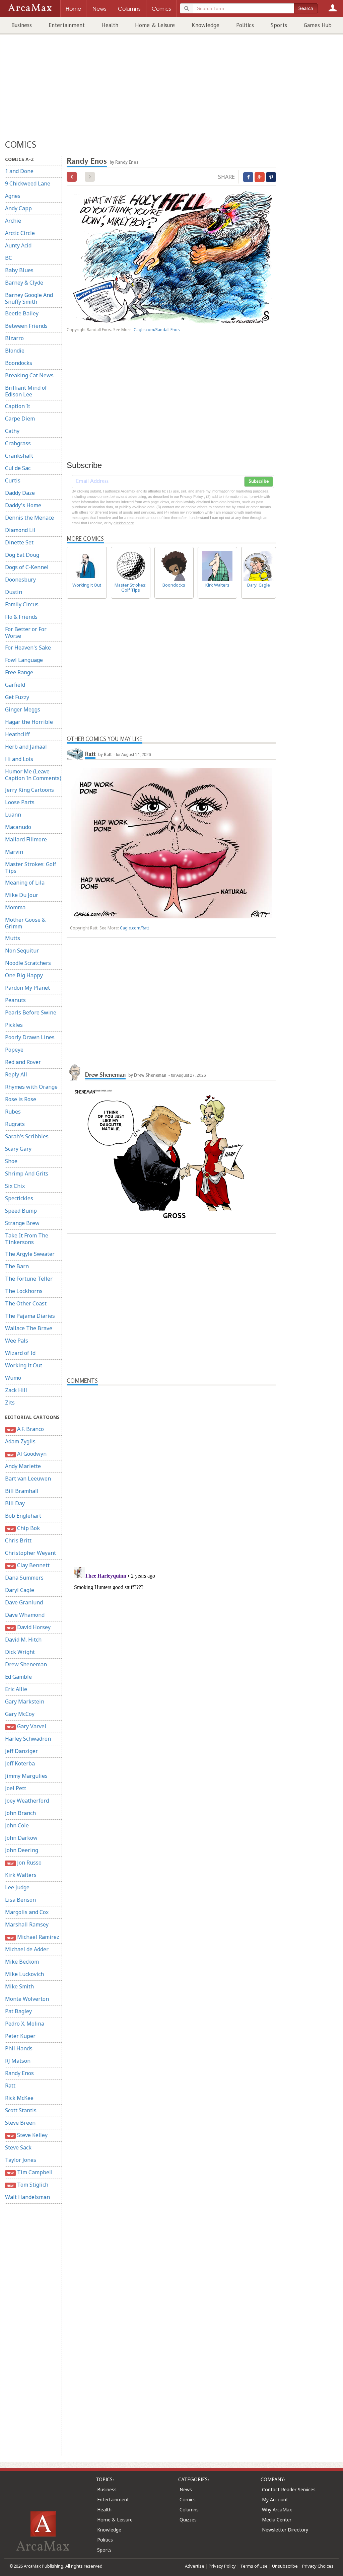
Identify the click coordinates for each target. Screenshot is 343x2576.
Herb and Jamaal (26, 747)
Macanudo (18, 827)
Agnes (13, 196)
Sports (279, 25)
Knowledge (205, 25)
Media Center (277, 2520)
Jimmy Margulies (26, 1776)
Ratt (10, 2086)
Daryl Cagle (20, 1590)
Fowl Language (24, 660)
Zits (10, 1403)
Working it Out (24, 1365)
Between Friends (26, 326)
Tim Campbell (29, 2172)
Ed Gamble (18, 1677)
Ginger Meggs (23, 709)
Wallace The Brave (29, 1328)
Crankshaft (19, 456)
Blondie (15, 351)
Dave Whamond (25, 1615)
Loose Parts (20, 802)
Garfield (15, 685)
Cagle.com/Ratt (134, 928)
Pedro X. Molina (25, 2024)
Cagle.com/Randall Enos (157, 330)
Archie (13, 221)
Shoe (11, 1161)
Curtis (13, 480)
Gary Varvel (26, 1726)
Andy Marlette (23, 1466)
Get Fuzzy (17, 697)
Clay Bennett (28, 1565)
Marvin (14, 852)
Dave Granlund (24, 1602)
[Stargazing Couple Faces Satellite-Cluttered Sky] (72, 177)
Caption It (18, 406)
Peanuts (15, 1000)
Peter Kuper (20, 2036)
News (186, 2489)
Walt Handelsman (27, 2197)
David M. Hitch (23, 1640)
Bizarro (14, 338)
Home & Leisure (155, 25)
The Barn (17, 1266)
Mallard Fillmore (26, 839)
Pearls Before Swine (31, 1012)
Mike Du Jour (22, 895)
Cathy (12, 431)
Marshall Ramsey (27, 1924)
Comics (188, 2499)
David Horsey (28, 1627)
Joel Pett (16, 1788)
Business (22, 25)
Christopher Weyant (30, 1553)
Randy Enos (19, 2073)
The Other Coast (26, 1303)
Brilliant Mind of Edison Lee (26, 391)
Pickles (14, 1025)
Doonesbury (20, 580)
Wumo (13, 1378)
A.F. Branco (25, 1429)
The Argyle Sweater (30, 1254)
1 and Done (19, 171)
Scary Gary (18, 1149)
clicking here (124, 523)
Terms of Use (254, 2566)
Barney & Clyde (24, 283)
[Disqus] (171, 1648)
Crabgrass (18, 443)
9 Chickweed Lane (28, 183)
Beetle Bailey (22, 313)
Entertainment (67, 25)
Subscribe (259, 481)
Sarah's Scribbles (27, 1136)
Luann (13, 815)
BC (9, 258)
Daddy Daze (20, 493)
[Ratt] (75, 753)
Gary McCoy (20, 1714)
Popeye (14, 1050)
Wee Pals (17, 1341)
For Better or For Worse (26, 632)
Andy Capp (18, 208)
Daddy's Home (23, 505)
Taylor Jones (21, 2160)
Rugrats (15, 1124)
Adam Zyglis (20, 1441)
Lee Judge (17, 1887)
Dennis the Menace (29, 518)
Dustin (14, 592)
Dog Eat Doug (22, 555)
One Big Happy (24, 975)
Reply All (16, 1074)
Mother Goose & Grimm (25, 923)
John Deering (22, 1850)
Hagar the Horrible (29, 722)
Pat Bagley (18, 2011)
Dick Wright (20, 1652)
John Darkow (21, 1838)
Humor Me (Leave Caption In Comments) (33, 775)
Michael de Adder (27, 1949)
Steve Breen (20, 2123)
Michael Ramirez (33, 1937)
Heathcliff (17, 734)
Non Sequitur (22, 951)
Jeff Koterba (20, 1763)
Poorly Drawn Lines (30, 1037)
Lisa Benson (20, 1900)
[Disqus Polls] (171, 1469)
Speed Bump (21, 1211)
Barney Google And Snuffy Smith (29, 298)
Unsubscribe (285, 2566)
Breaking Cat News (29, 375)
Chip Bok (23, 1528)
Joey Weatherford (27, 1801)
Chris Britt (18, 1540)
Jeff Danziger (21, 1751)
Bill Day (15, 1503)
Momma (15, 907)
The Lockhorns (24, 1291)
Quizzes (188, 2520)
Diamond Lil (20, 530)
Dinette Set (19, 542)
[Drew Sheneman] (75, 1072)
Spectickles (19, 1198)
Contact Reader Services (289, 2489)
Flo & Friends (21, 617)
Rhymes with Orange (31, 1087)
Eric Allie (16, 1689)
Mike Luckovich (24, 1974)
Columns (189, 2510)
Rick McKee (19, 2098)
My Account (275, 2499)
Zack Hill (16, 1390)
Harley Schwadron (28, 1739)
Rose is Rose (21, 1099)
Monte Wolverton (27, 1999)
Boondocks (19, 363)
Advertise (195, 2566)
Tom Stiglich (27, 2185)
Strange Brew (22, 1223)
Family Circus (22, 604)
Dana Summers (24, 1578)
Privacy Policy (222, 2566)
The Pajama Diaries (30, 1316)
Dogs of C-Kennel (27, 567)
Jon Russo (24, 1863)
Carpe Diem (20, 419)
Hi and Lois (19, 759)
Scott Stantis (21, 2110)
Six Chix (15, 1186)
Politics (245, 25)
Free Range (19, 672)
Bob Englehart (23, 1516)
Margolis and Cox (27, 1912)
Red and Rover (23, 1062)
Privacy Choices (318, 2566)
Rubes (13, 1112)
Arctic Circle (20, 233)
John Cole (17, 1825)
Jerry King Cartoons (29, 790)
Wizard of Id (20, 1353)
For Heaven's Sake (28, 648)
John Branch (20, 1813)
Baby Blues (19, 270)
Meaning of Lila (25, 883)
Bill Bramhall (22, 1491)
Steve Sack (18, 2147)
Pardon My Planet (27, 988)
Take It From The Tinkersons (27, 1239)
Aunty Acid (18, 245)
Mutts (13, 938)
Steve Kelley (27, 2135)
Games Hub (318, 25)
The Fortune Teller (29, 1279)
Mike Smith (19, 1986)
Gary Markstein (25, 1701)
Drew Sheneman (26, 1664)
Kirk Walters (21, 1875)
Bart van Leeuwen (28, 1479)
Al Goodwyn (26, 1454)
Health (110, 25)
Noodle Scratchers (28, 963)
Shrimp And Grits (27, 1173)
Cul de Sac (18, 468)
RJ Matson (18, 2061)
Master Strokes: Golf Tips (31, 867)
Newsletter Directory (285, 2530)
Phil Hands (19, 2048)
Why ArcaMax (277, 2510)
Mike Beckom (22, 1962)
